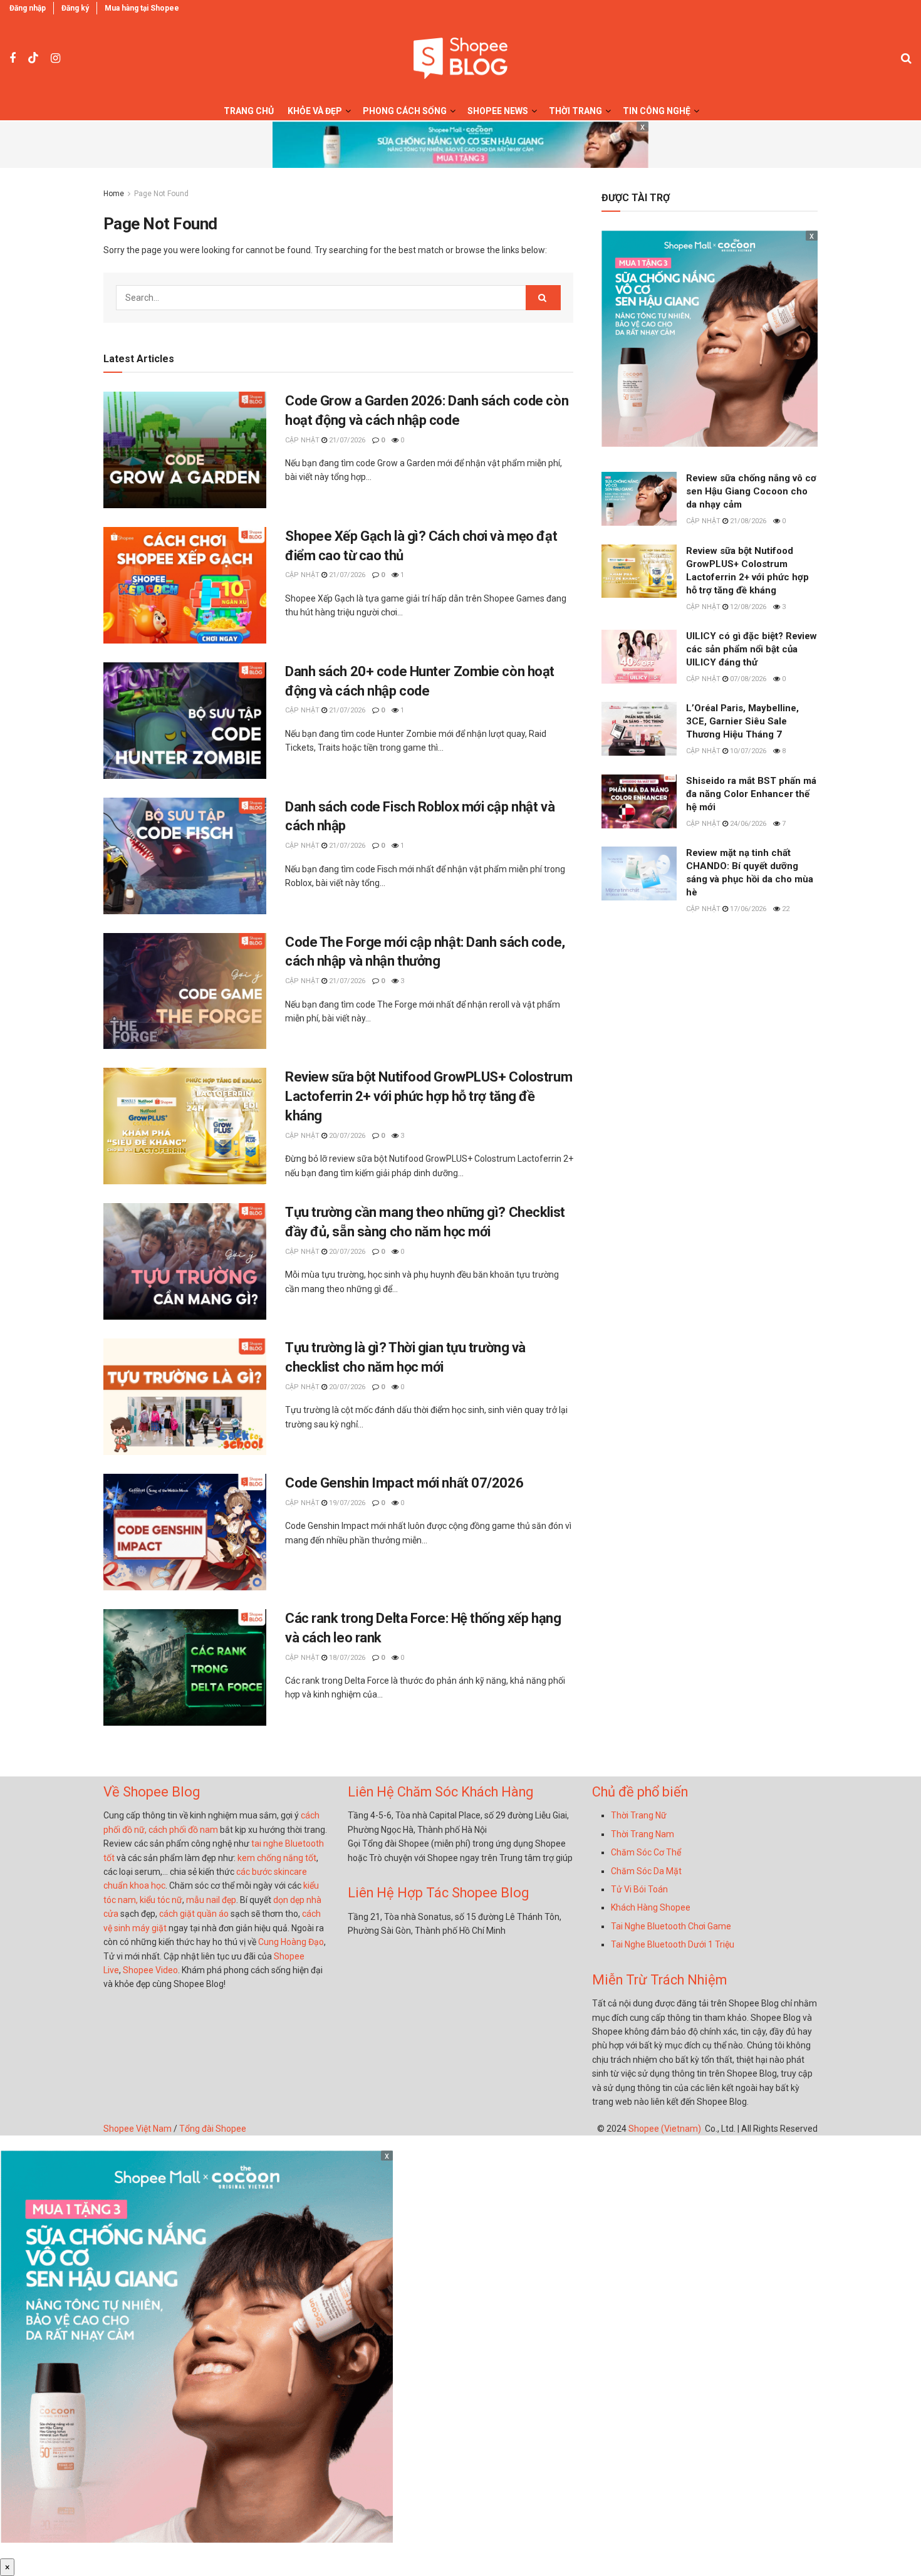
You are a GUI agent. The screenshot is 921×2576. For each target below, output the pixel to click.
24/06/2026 (747, 824)
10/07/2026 (747, 751)
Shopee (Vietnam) (665, 2129)
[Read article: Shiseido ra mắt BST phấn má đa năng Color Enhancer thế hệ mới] (639, 801)
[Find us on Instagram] (55, 59)
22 (785, 909)
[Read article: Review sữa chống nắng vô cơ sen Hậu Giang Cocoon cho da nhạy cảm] (639, 499)
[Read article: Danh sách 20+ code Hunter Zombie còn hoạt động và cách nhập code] (185, 721)
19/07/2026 (346, 1503)
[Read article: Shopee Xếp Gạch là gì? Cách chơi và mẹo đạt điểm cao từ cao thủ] (185, 585)
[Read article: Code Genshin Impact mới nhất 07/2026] (185, 1532)
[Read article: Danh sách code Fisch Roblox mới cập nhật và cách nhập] (185, 856)
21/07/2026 (346, 440)
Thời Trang (575, 111)
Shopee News (498, 111)
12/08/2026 (747, 607)
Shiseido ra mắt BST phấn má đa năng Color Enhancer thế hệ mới (751, 794)
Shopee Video (150, 1970)
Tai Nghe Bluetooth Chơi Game (671, 1926)
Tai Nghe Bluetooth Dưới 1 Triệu (673, 1944)
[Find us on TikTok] (33, 58)
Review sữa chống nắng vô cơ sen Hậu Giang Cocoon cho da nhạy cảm (751, 491)
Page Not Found (161, 194)
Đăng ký (75, 8)
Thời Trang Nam (643, 1834)
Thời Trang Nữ (639, 1815)
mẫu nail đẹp (211, 1900)
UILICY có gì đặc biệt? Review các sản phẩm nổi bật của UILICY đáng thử (752, 649)
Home (114, 194)
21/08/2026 (747, 521)
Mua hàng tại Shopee (142, 8)
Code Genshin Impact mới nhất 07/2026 (404, 1483)
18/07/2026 (346, 1658)
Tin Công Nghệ (657, 111)
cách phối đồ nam (183, 1830)
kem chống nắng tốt (277, 1858)
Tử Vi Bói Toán (639, 1889)
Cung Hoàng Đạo (291, 1942)
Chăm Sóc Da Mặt (646, 1871)
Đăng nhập (28, 8)
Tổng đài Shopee (213, 2129)
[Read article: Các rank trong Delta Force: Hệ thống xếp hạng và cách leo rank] (185, 1667)
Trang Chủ (249, 111)
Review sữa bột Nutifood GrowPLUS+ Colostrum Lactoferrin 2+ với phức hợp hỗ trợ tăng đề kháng (429, 1096)
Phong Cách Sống (405, 111)
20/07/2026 (346, 1136)
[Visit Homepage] (460, 59)
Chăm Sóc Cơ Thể (646, 1852)
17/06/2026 (747, 909)
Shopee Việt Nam (138, 2129)
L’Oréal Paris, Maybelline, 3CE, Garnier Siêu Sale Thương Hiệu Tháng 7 (742, 721)
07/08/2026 (747, 679)
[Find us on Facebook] (13, 59)
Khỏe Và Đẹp (315, 111)
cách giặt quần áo (194, 1914)
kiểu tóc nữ (161, 1900)
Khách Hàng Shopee (651, 1907)
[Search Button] (906, 58)
